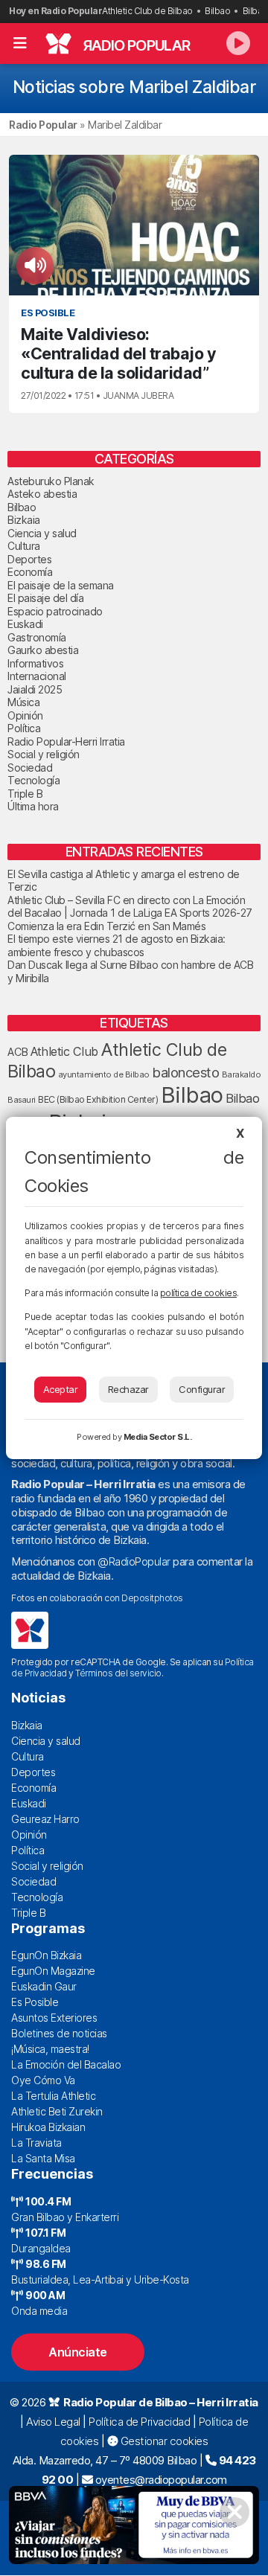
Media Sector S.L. (158, 1437)
